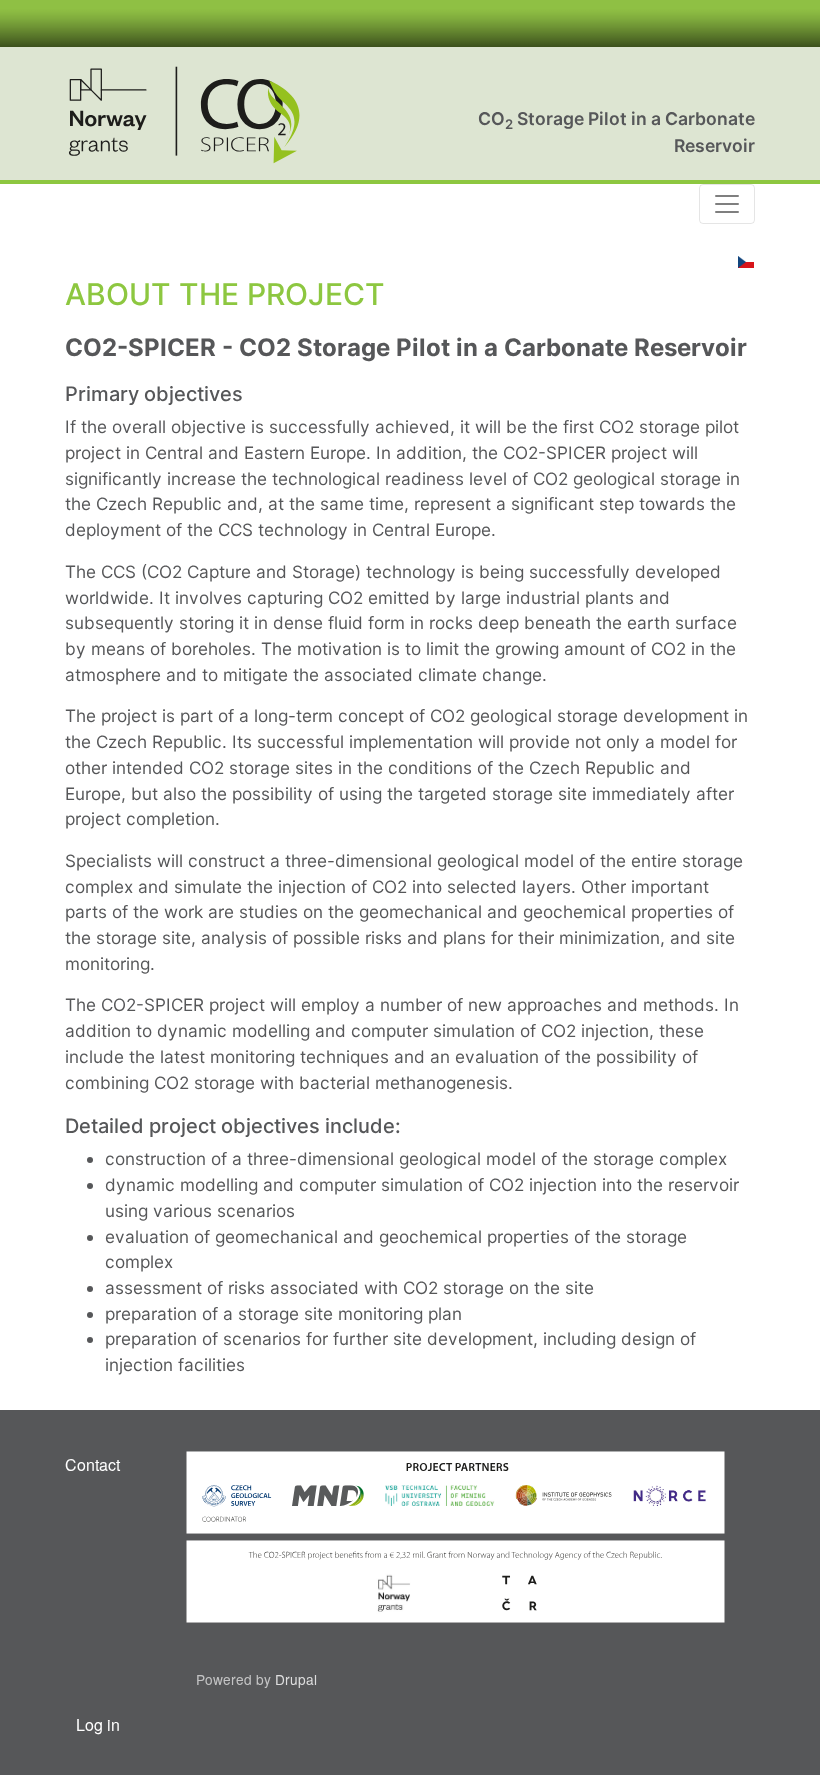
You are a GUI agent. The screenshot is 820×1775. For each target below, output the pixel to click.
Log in (98, 1724)
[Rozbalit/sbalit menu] (727, 204)
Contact (92, 1464)
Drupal (296, 1679)
